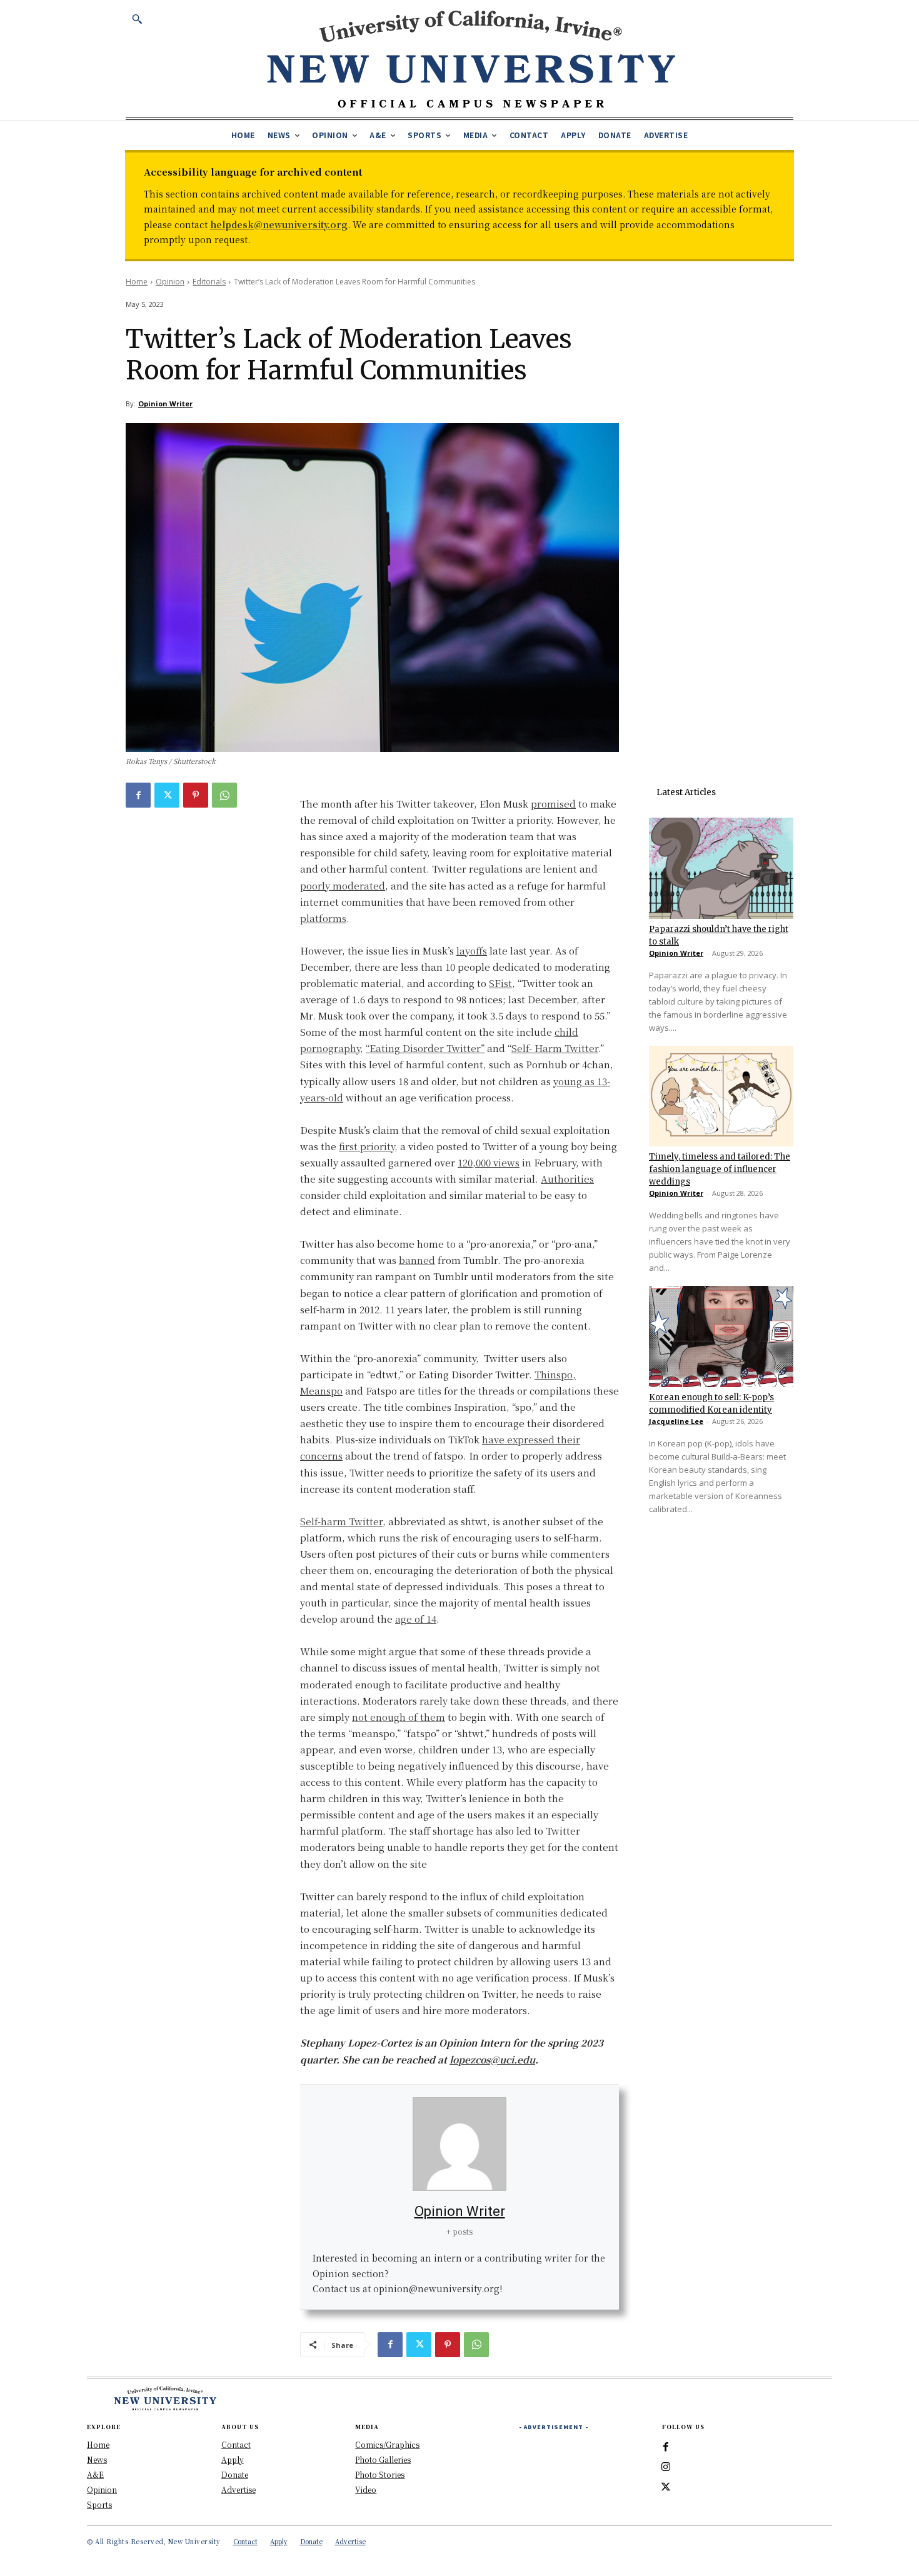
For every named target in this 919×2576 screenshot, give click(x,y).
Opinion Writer (165, 403)
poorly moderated (343, 885)
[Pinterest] (196, 795)
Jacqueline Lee (676, 1421)
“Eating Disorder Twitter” (425, 1048)
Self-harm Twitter (341, 1521)
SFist (500, 983)
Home (137, 282)
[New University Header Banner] (471, 58)
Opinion (170, 282)
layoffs (472, 950)
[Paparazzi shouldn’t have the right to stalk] (721, 868)
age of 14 (416, 1619)
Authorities (567, 1179)
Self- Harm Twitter (555, 1048)
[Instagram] (666, 2467)
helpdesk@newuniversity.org (279, 224)
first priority (367, 1146)
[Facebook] (138, 795)
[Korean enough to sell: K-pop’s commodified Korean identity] (721, 1336)
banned (417, 1260)
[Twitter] (167, 795)
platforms (323, 918)
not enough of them (399, 1717)
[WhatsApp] (224, 795)
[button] (137, 19)
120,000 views (489, 1162)
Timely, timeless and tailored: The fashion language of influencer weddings (720, 1169)
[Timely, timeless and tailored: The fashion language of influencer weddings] (721, 1096)
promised (553, 804)
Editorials (209, 282)
